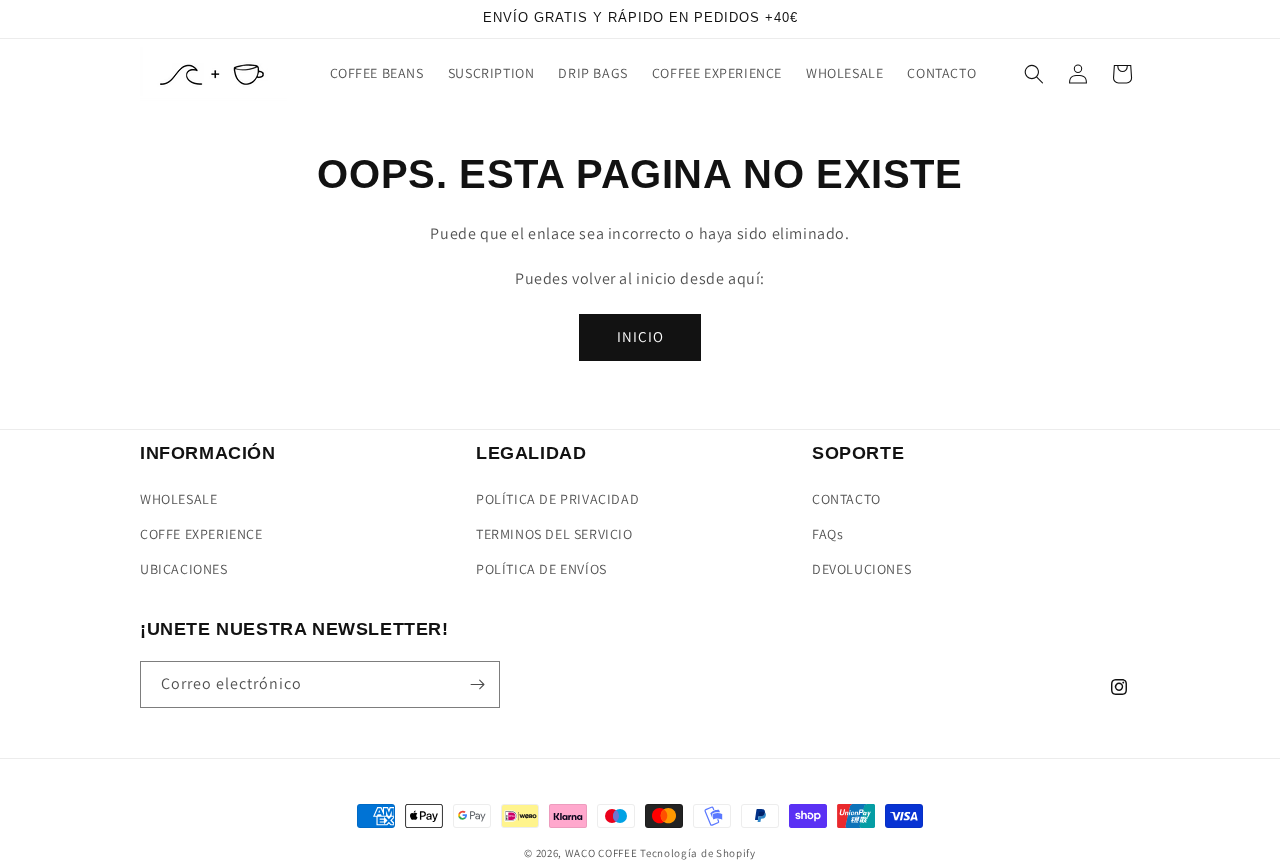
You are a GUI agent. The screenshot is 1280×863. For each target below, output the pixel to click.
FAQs (827, 534)
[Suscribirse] (477, 684)
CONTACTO (846, 499)
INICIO (640, 336)
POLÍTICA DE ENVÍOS (541, 569)
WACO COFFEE (601, 853)
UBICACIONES (184, 569)
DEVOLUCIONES (861, 569)
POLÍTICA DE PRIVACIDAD (557, 499)
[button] (1034, 74)
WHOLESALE (178, 499)
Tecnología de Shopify (698, 853)
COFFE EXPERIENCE (201, 534)
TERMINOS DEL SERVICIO (554, 534)
